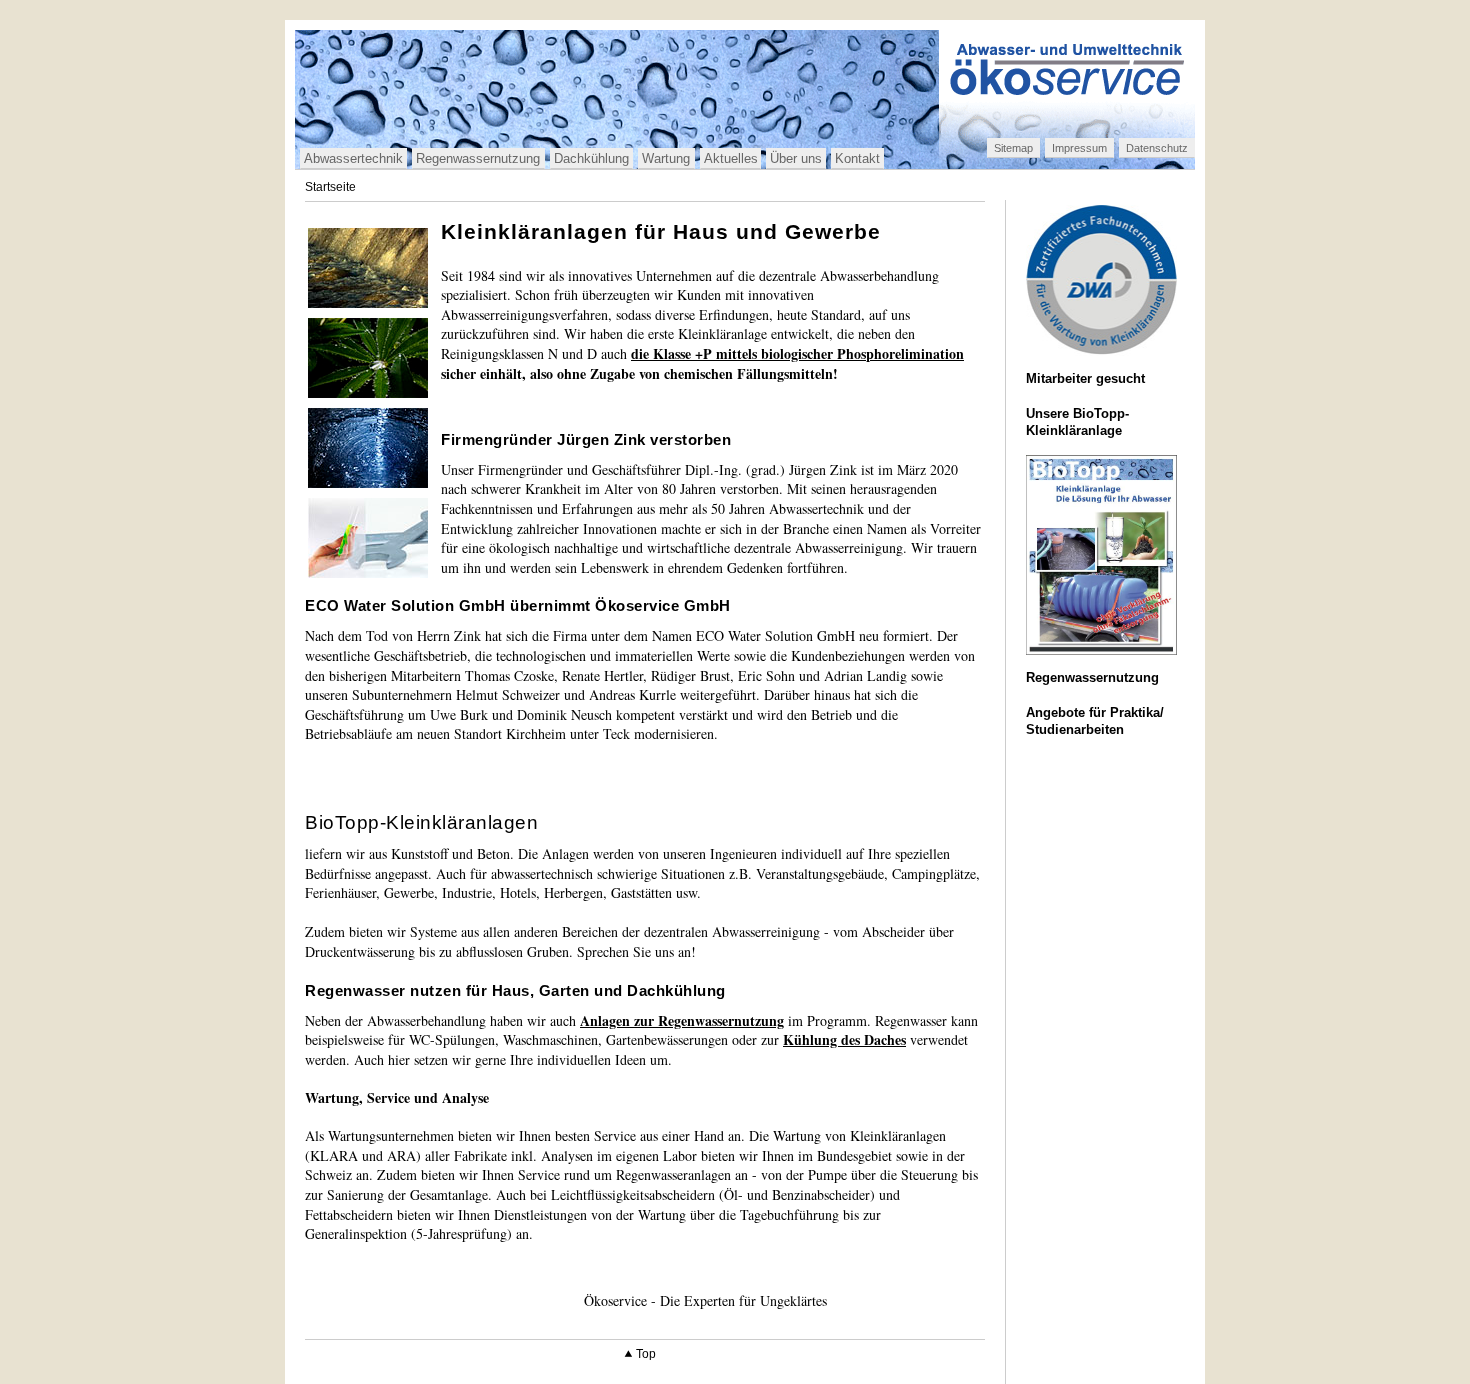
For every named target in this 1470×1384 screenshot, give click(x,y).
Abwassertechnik (353, 158)
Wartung (666, 158)
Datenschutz (1157, 148)
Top (646, 1354)
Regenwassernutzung (478, 158)
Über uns (796, 158)
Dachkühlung (591, 158)
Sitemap (1013, 148)
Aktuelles (731, 158)
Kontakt (857, 158)
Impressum (1079, 148)
